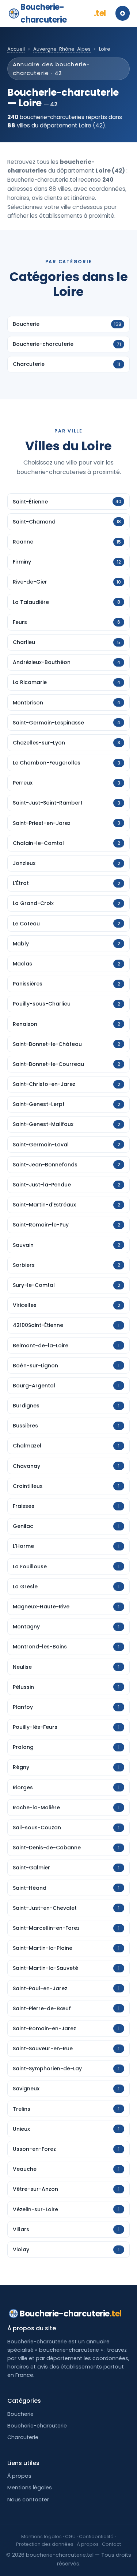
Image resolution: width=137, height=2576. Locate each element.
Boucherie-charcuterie (63, 13)
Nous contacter (28, 2500)
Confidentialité (96, 2537)
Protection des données (45, 2544)
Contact (111, 2544)
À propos (19, 2476)
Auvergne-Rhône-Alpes (62, 49)
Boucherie (20, 2414)
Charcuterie (23, 2437)
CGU (70, 2537)
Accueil (16, 49)
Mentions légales (30, 2488)
